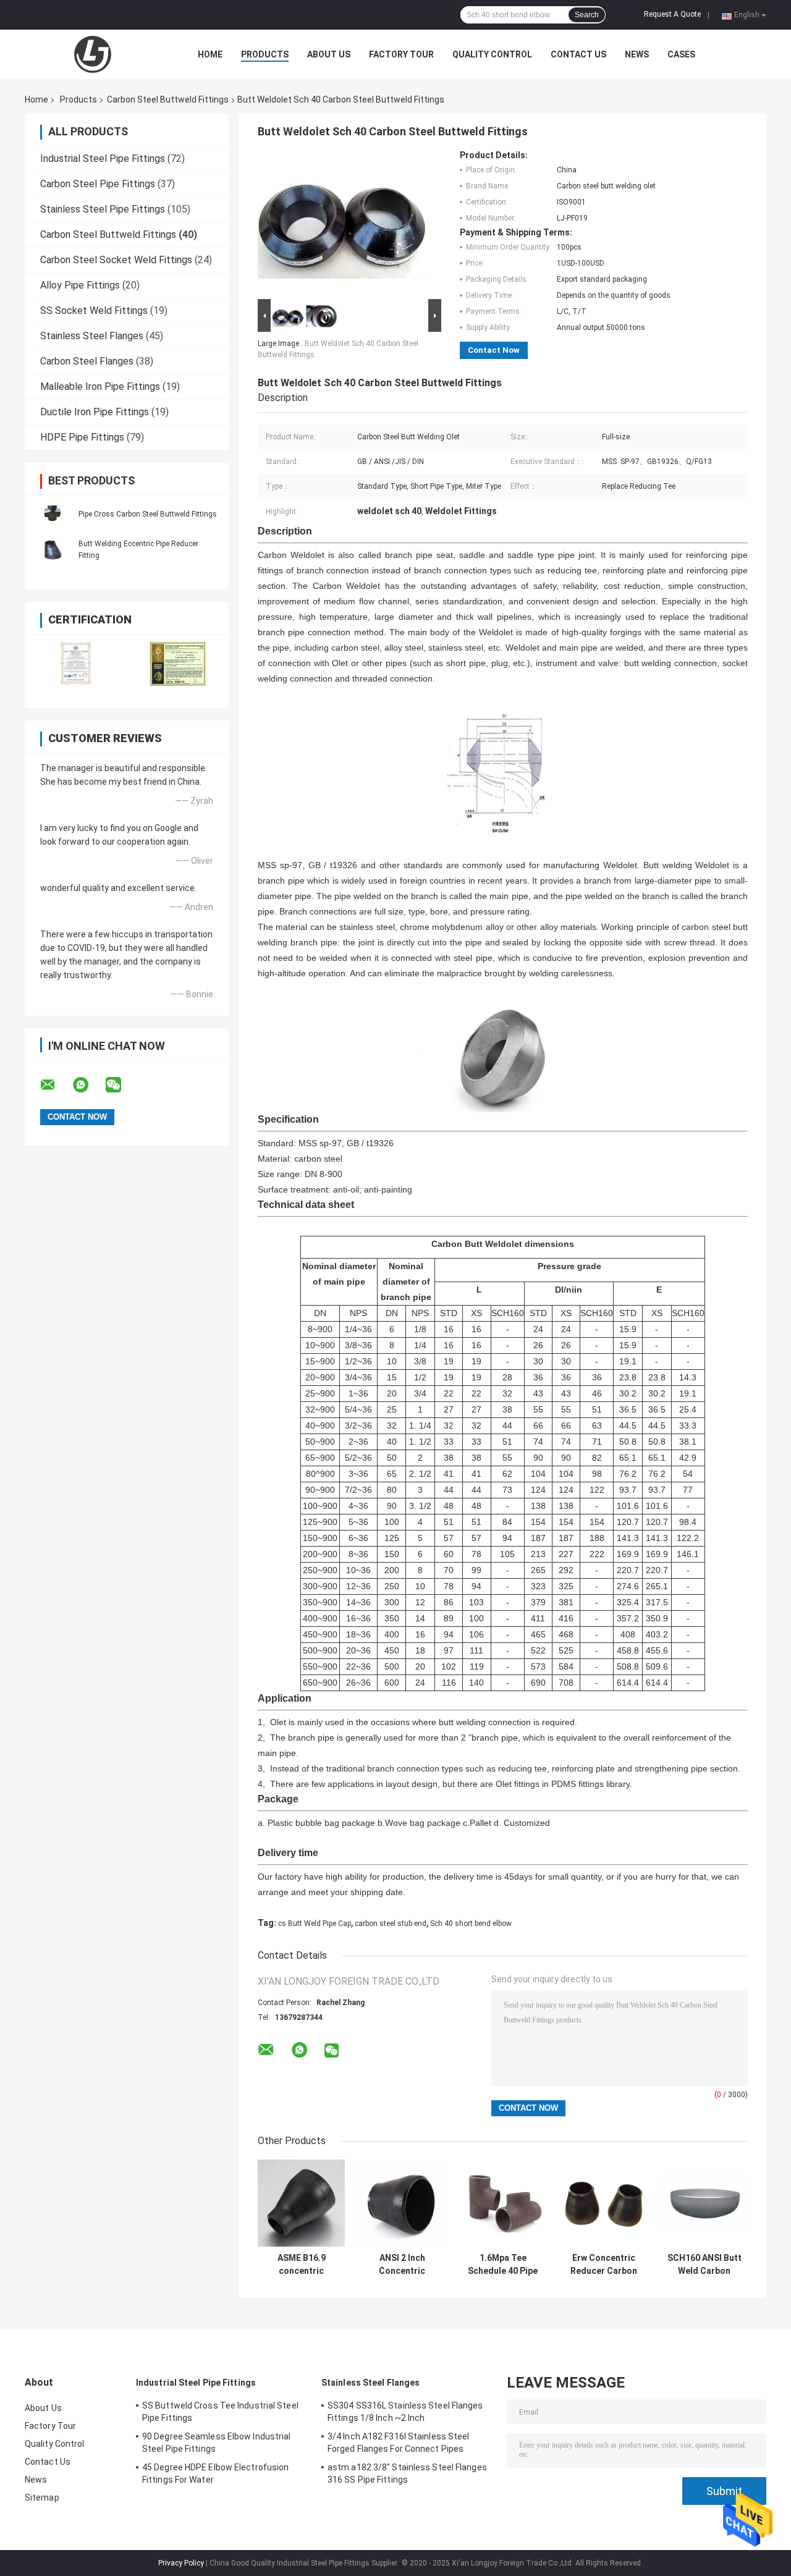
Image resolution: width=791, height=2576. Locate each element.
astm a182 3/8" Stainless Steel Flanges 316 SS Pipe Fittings (407, 2473)
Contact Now (494, 350)
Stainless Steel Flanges (92, 336)
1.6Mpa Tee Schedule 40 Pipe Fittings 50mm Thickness (503, 2265)
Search (587, 15)
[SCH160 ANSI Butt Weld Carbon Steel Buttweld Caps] (704, 2203)
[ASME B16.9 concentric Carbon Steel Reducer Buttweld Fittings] (301, 2203)
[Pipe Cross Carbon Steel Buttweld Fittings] (53, 513)
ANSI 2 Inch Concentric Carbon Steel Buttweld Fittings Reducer (402, 2265)
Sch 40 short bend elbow (471, 1924)
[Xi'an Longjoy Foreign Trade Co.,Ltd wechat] (121, 1085)
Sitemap (42, 2498)
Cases (681, 54)
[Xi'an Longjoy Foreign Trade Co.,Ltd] (93, 54)
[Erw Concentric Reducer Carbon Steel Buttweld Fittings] (603, 2203)
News (637, 54)
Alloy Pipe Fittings (80, 285)
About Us (329, 54)
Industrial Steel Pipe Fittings (103, 158)
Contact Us (578, 54)
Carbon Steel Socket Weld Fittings (116, 260)
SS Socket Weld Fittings (94, 310)
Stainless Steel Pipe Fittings (103, 209)
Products (265, 54)
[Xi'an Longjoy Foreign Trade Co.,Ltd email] (56, 1085)
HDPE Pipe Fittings (82, 437)
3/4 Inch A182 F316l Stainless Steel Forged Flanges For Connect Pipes (399, 2443)
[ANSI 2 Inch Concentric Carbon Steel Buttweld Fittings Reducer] (402, 2203)
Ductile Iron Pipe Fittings (95, 412)
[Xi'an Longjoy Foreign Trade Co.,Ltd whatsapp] (88, 1085)
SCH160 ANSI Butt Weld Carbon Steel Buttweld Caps (704, 2265)
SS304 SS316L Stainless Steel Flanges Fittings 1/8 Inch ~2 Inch (405, 2412)
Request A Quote (672, 14)
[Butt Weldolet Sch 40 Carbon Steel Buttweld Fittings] (344, 223)
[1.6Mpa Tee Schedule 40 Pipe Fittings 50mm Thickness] (503, 2203)
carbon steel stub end (391, 1924)
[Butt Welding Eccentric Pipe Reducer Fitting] (53, 549)
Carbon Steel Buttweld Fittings (168, 99)
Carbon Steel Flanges (87, 361)
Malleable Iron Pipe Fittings (100, 386)
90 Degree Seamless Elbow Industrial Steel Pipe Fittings (217, 2443)
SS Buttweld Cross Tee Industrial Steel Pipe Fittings (220, 2412)
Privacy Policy (181, 2563)
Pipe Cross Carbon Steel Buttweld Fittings (148, 514)
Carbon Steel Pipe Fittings (98, 184)
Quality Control (492, 54)
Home (210, 54)
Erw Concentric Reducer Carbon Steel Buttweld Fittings (604, 2265)
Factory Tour (401, 54)
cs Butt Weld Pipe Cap (315, 1924)
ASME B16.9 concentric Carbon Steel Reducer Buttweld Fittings (301, 2265)
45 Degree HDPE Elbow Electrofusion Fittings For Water (215, 2473)
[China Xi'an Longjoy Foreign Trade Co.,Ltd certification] (76, 663)
